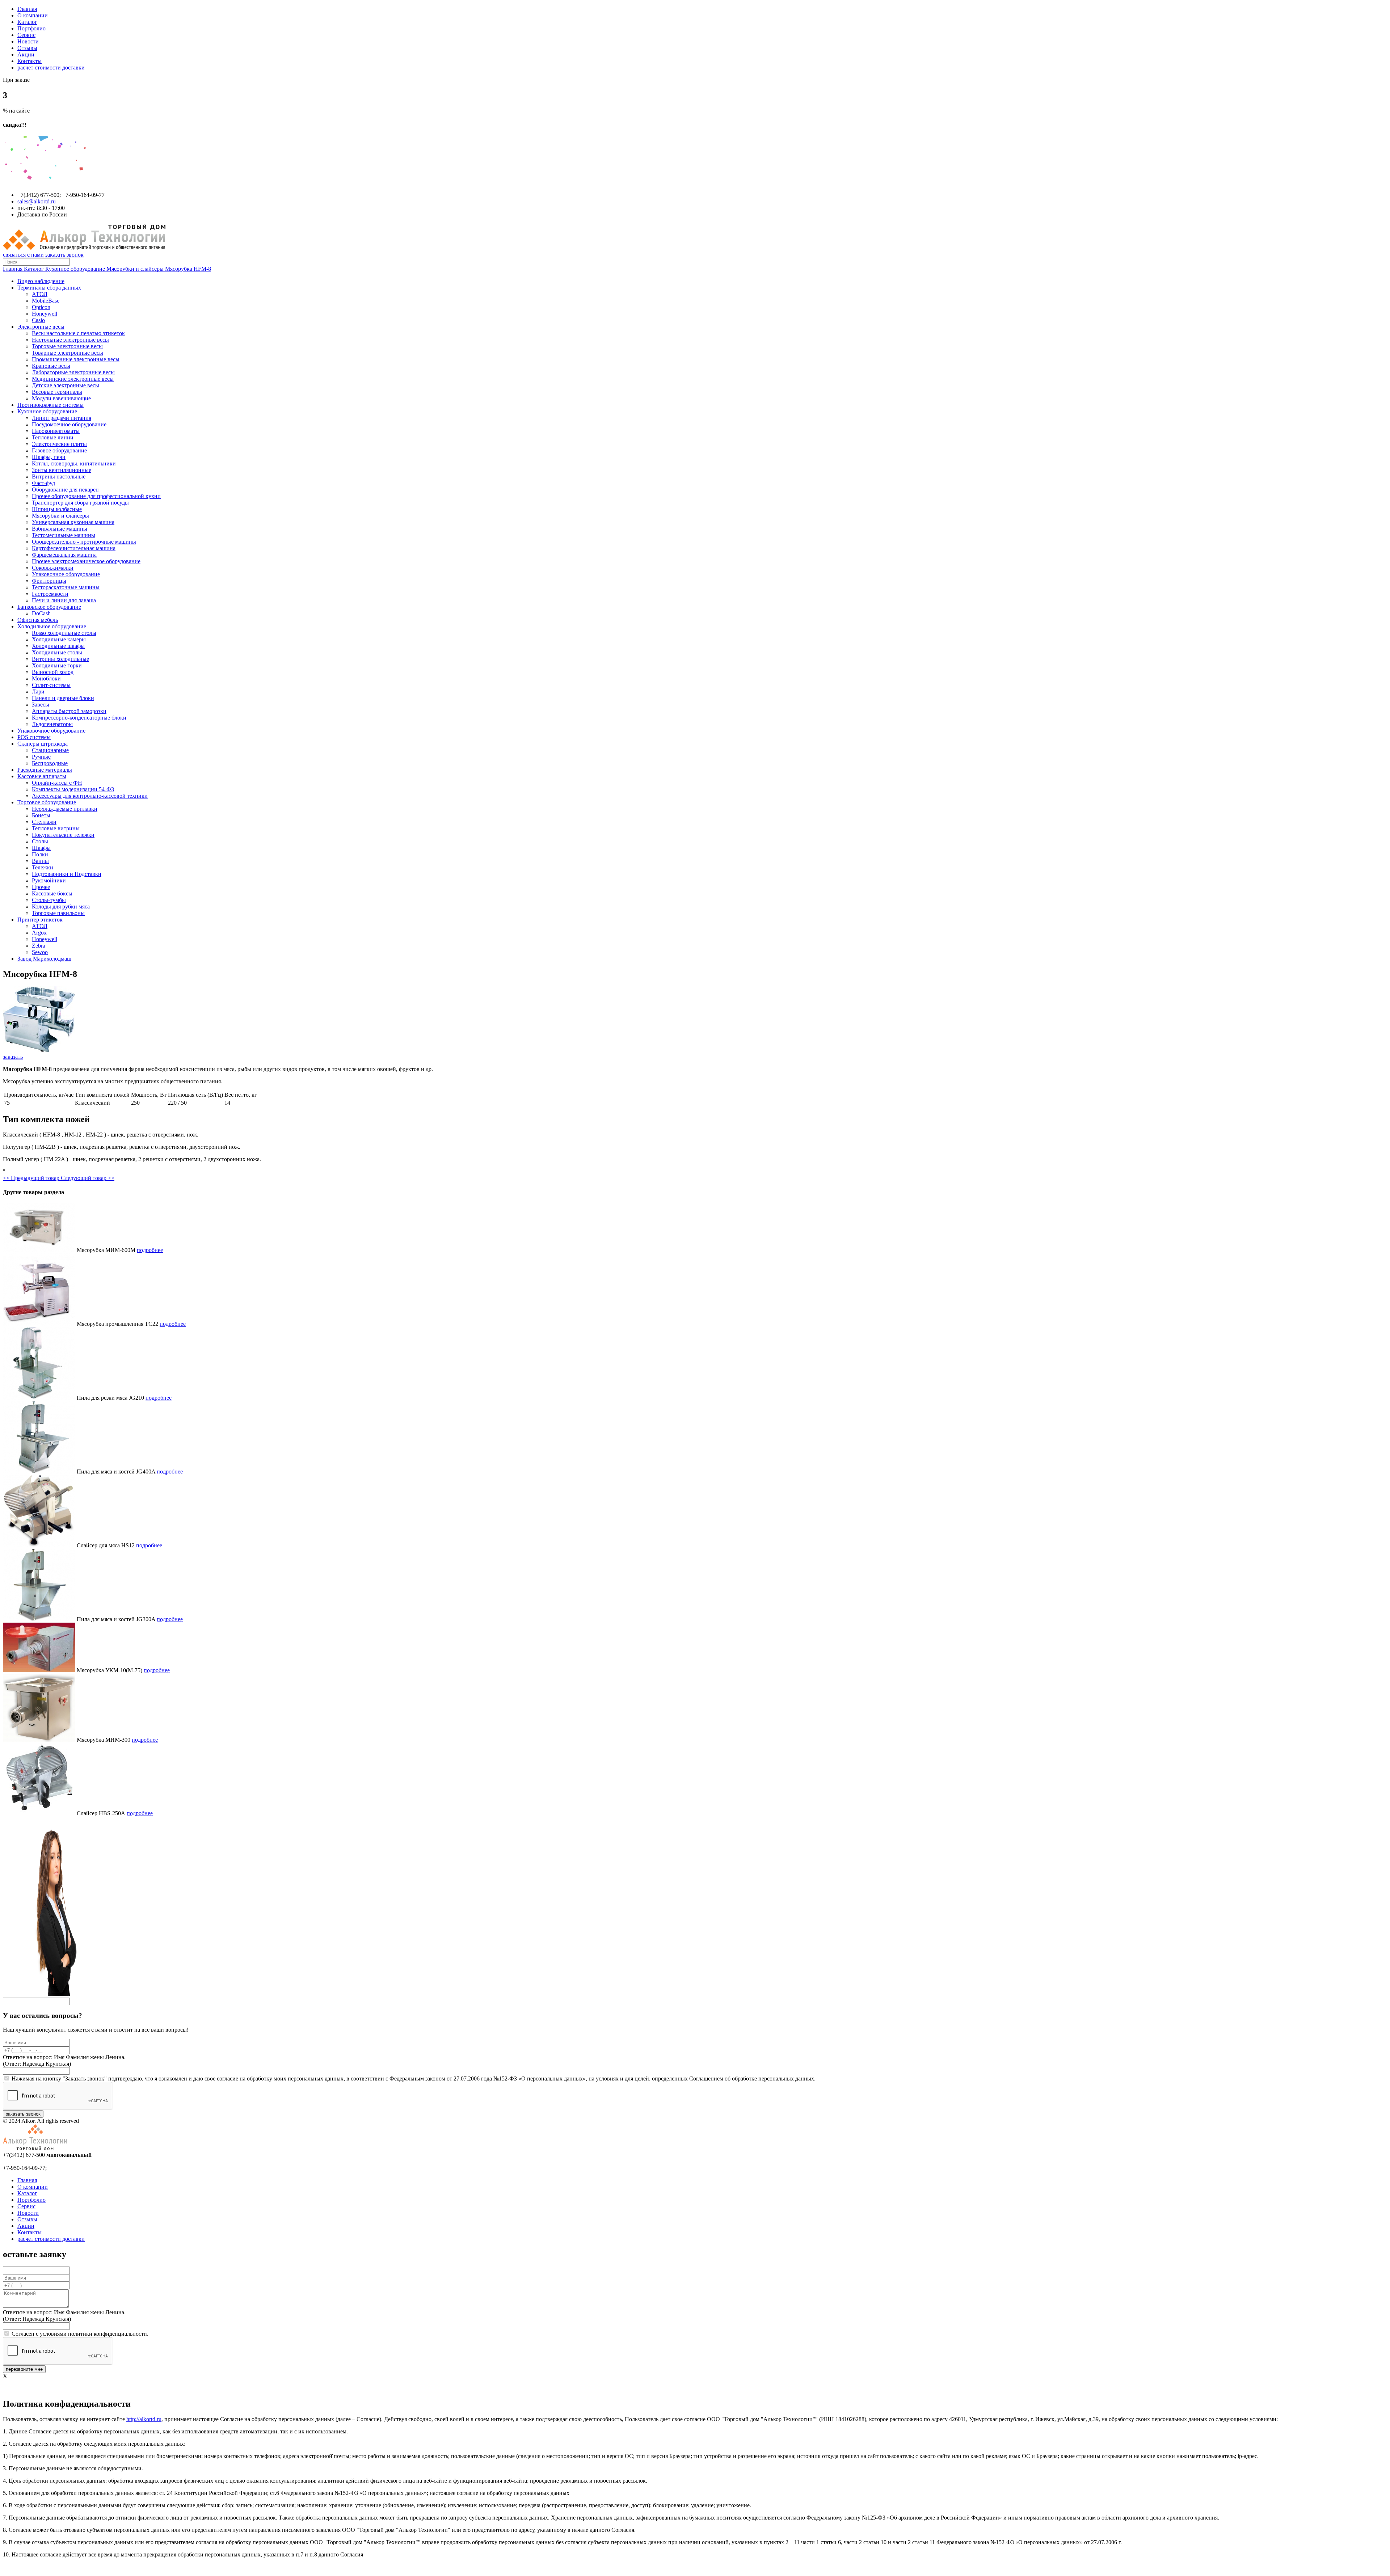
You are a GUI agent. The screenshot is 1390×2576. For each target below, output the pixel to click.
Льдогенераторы (52, 724)
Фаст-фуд (43, 483)
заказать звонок (64, 255)
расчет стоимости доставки (51, 68)
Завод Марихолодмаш (44, 959)
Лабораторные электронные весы (73, 372)
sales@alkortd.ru (37, 201)
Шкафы (41, 848)
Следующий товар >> (88, 1178)
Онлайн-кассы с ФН (57, 783)
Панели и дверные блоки (63, 698)
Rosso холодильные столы (64, 633)
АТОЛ (40, 294)
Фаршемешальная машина (64, 555)
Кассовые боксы (52, 893)
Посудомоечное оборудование (69, 424)
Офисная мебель (38, 620)
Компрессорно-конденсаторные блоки (79, 718)
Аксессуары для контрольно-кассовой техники (90, 796)
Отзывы (27, 48)
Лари (38, 692)
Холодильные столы (57, 652)
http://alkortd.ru (144, 2419)
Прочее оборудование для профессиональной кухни (96, 496)
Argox (39, 933)
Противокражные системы (50, 405)
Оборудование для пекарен (65, 490)
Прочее (41, 887)
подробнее (150, 1250)
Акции (26, 54)
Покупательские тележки (63, 835)
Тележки (43, 867)
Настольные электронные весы (70, 340)
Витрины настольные (59, 477)
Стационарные (50, 750)
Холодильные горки (57, 665)
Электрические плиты (59, 444)
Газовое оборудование (59, 450)
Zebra (39, 946)
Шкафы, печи (49, 457)
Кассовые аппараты (42, 776)
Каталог (27, 22)
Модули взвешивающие (61, 398)
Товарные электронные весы (68, 353)
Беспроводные (50, 763)
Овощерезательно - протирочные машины (84, 542)
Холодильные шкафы (58, 646)
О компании (33, 15)
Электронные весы (41, 327)
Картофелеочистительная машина (74, 548)
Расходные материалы (45, 770)
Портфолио (31, 28)
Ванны (40, 861)
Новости (28, 41)
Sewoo (40, 952)
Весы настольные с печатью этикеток (78, 333)
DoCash (41, 613)
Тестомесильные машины (64, 535)
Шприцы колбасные (57, 509)
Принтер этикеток (40, 920)
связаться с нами (23, 255)
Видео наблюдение (41, 281)
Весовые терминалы (57, 392)
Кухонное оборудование (76, 269)
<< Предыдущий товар (32, 1178)
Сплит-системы (51, 685)
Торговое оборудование (47, 802)
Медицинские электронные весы (73, 379)
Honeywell (45, 314)
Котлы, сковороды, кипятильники (74, 463)
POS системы (34, 737)
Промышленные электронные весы (76, 359)
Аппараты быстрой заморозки (69, 711)
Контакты (30, 61)
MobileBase (46, 301)
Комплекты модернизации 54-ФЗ (73, 789)
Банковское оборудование (49, 607)
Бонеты (41, 815)
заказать (13, 1057)
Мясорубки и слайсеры (136, 269)
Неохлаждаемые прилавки (65, 809)
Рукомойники (49, 880)
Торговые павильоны (58, 913)
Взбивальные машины (60, 529)
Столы (40, 841)
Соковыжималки (53, 568)
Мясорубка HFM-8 (188, 269)
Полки (40, 854)
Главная (27, 9)
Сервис (26, 35)
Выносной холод (53, 672)
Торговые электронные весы (67, 346)
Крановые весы (51, 366)
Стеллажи (44, 822)
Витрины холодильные (60, 659)
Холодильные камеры (59, 639)
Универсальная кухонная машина (73, 522)
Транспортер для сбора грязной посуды (80, 503)
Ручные (41, 757)
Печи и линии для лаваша (64, 600)
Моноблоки (46, 678)
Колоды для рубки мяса (61, 907)
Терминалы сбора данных (49, 288)
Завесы (41, 705)
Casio (38, 320)
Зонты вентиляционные (62, 470)
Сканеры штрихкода (43, 744)
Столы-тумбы (49, 900)
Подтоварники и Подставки (67, 874)
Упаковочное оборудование (66, 574)
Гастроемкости (50, 594)
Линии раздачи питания (62, 418)
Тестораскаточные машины (66, 587)
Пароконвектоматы (56, 431)
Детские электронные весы (66, 385)
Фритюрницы (49, 581)
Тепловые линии (53, 437)
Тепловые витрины (56, 828)
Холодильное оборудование (52, 626)
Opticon (41, 307)
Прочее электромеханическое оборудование (86, 561)
